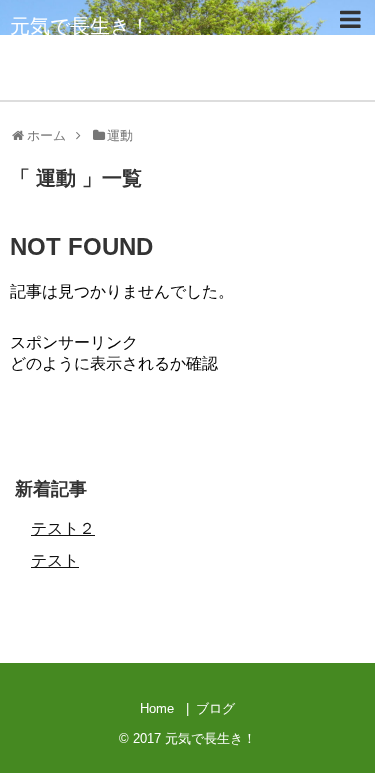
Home (157, 708)
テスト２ (63, 528)
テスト (55, 560)
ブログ (215, 708)
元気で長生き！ (80, 26)
